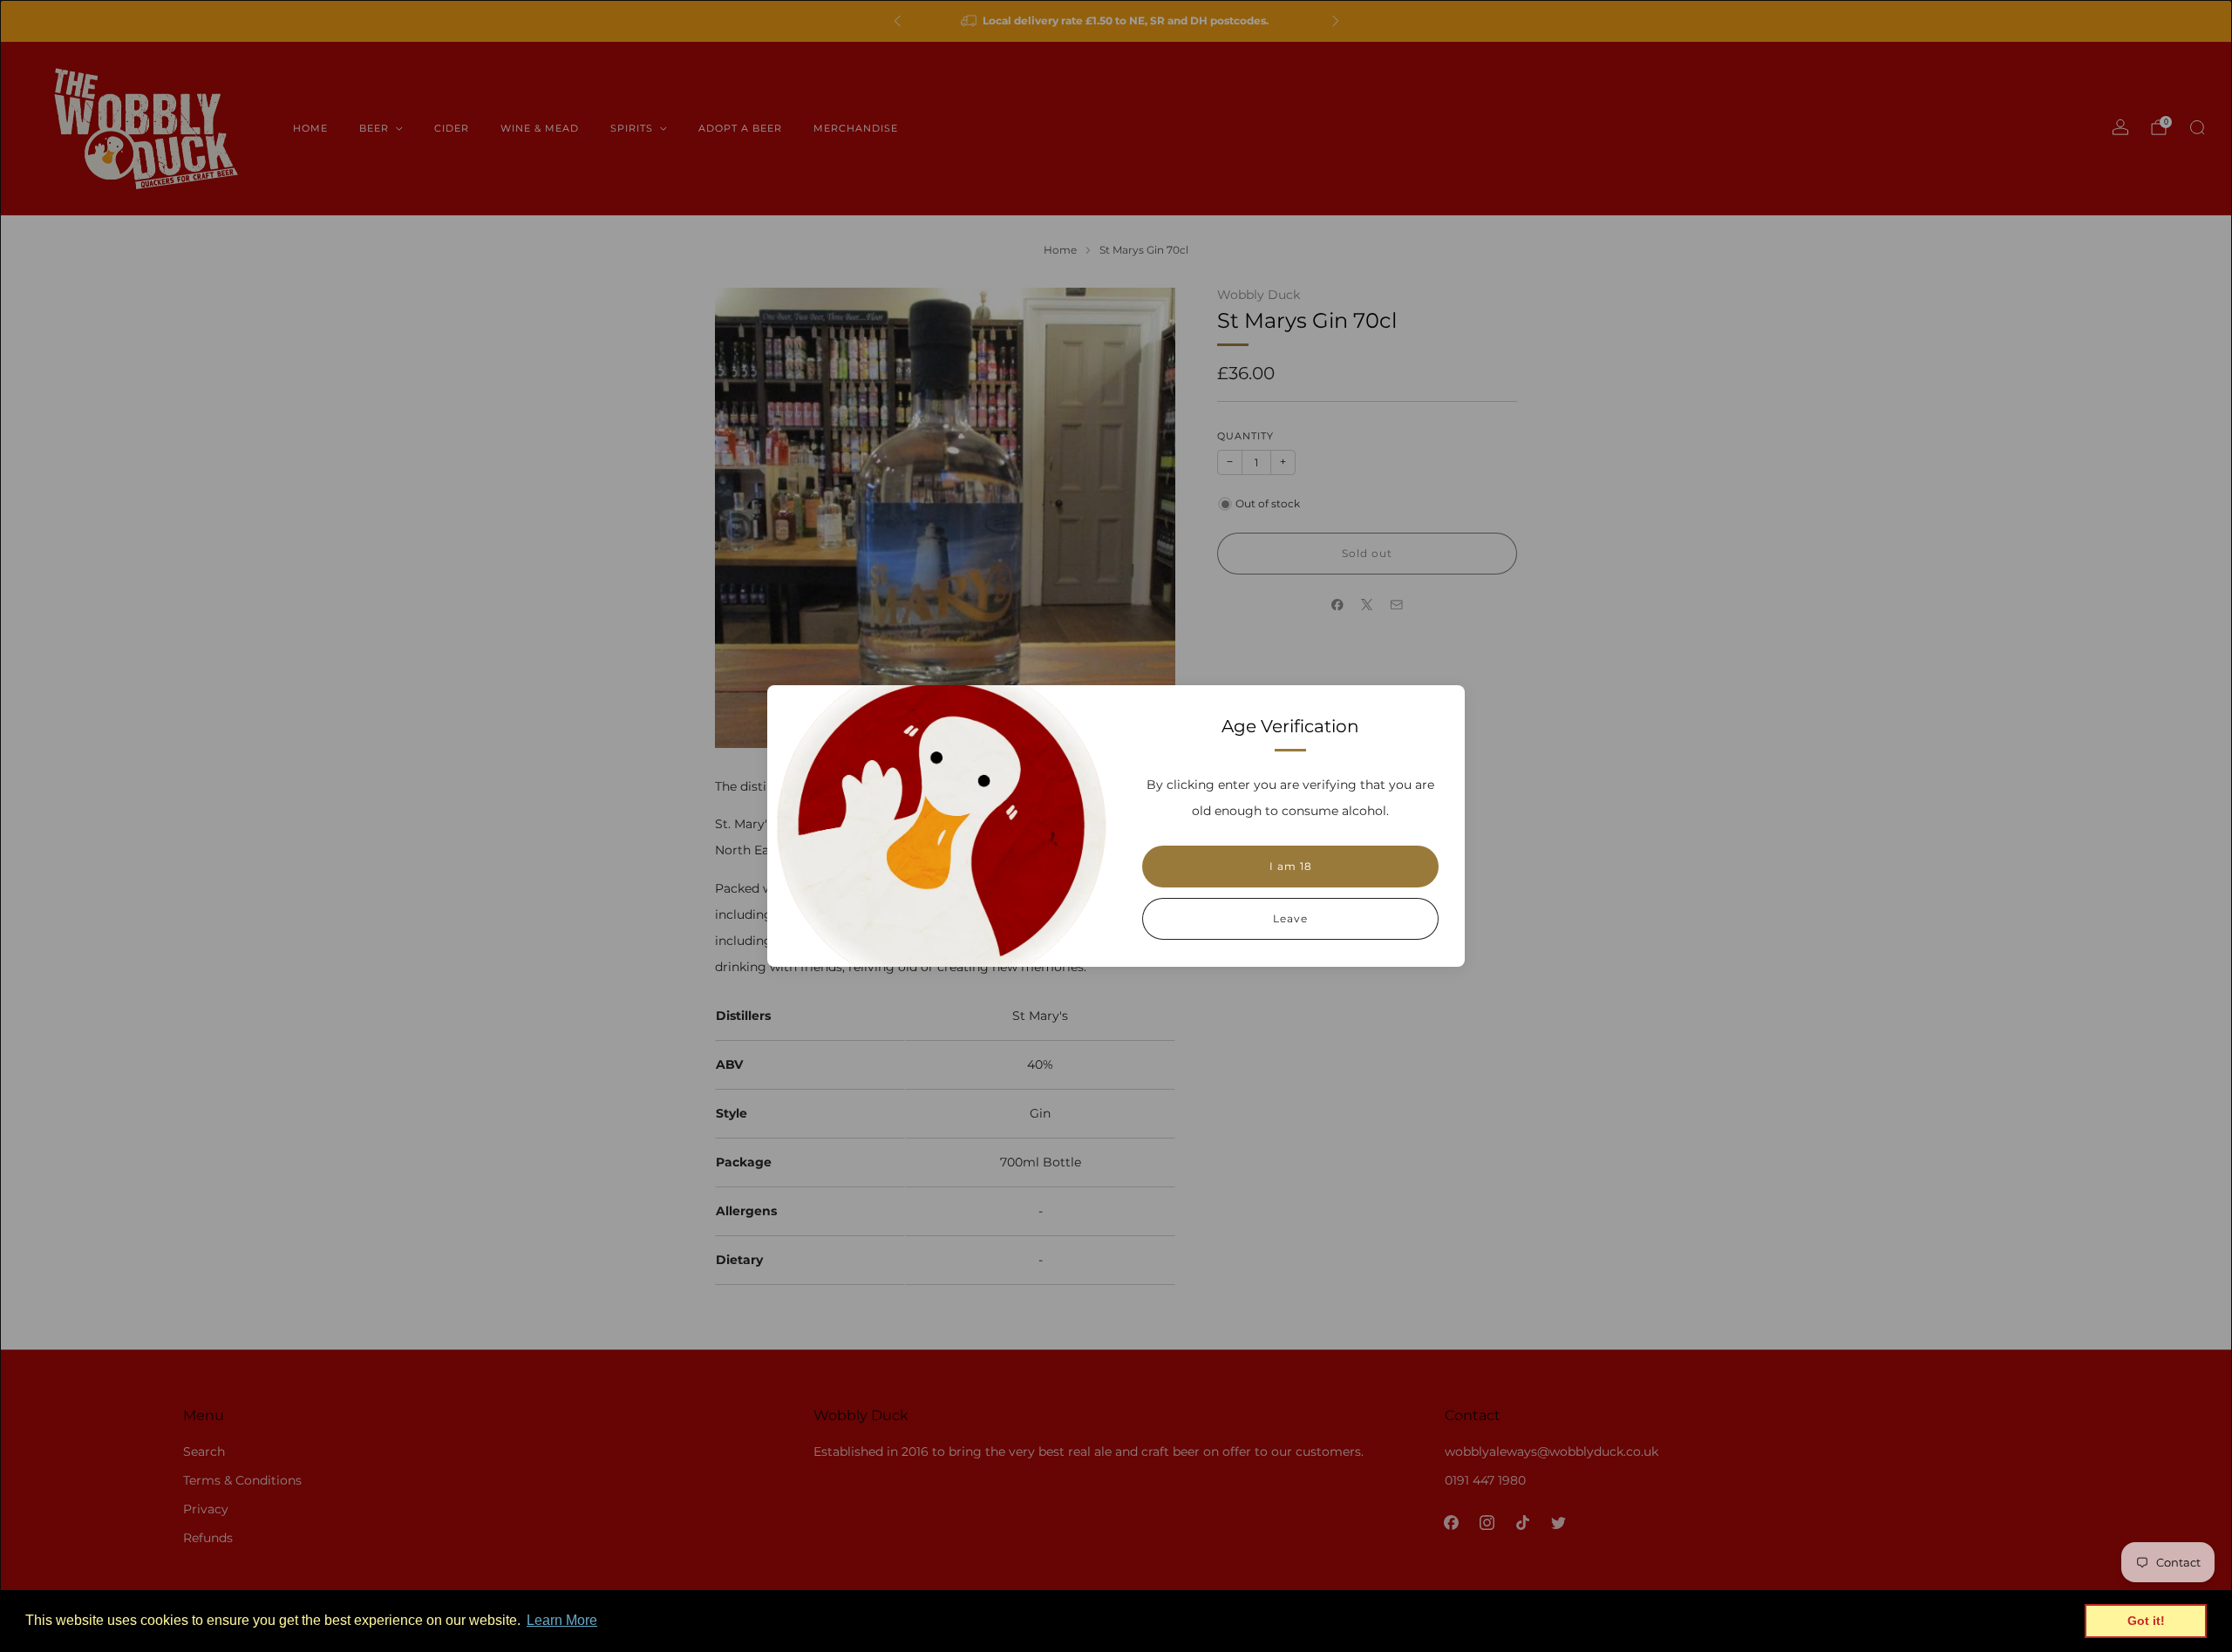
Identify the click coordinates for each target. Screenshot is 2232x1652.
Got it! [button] (2146, 1621)
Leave (1290, 918)
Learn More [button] (562, 1620)
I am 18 (1291, 866)
